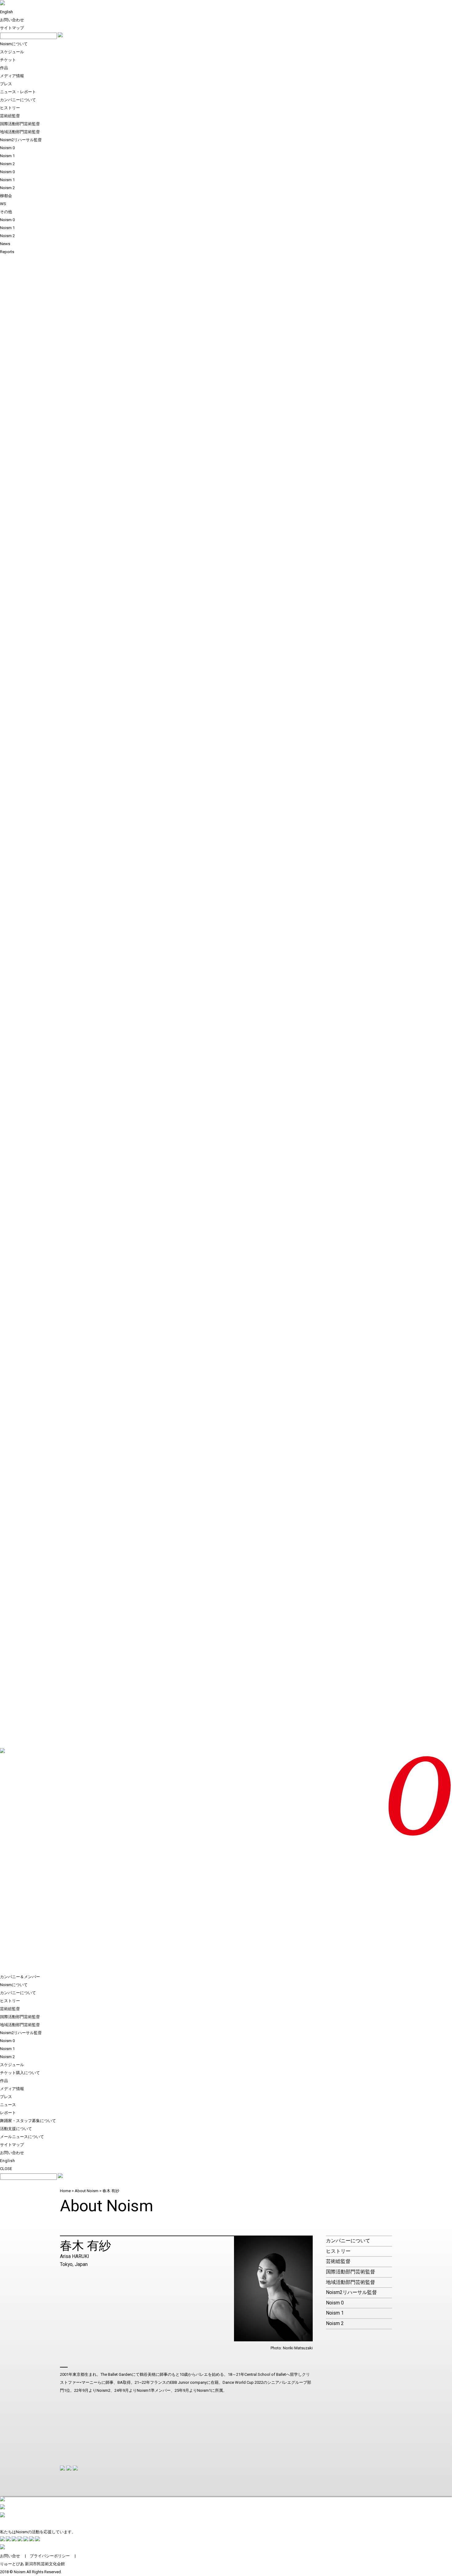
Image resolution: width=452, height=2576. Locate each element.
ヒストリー (10, 108)
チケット (8, 60)
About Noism (87, 2191)
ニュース (8, 2105)
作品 (4, 68)
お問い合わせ (12, 20)
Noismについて (14, 44)
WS (3, 204)
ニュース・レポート (18, 92)
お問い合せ (10, 2556)
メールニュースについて (22, 2137)
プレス (6, 84)
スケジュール (12, 52)
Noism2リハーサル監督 (21, 140)
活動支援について (16, 2129)
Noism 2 (7, 164)
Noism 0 (7, 148)
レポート (8, 2113)
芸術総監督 (10, 116)
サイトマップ (12, 28)
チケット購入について (20, 2073)
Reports (7, 252)
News (5, 244)
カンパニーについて (18, 100)
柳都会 (6, 196)
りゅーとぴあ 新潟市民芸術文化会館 (32, 2564)
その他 (6, 212)
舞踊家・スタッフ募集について (28, 2121)
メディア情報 (12, 76)
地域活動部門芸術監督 (20, 132)
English (6, 12)
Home (65, 2191)
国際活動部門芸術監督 (20, 124)
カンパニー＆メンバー (20, 1977)
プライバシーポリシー (50, 2556)
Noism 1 (7, 156)
